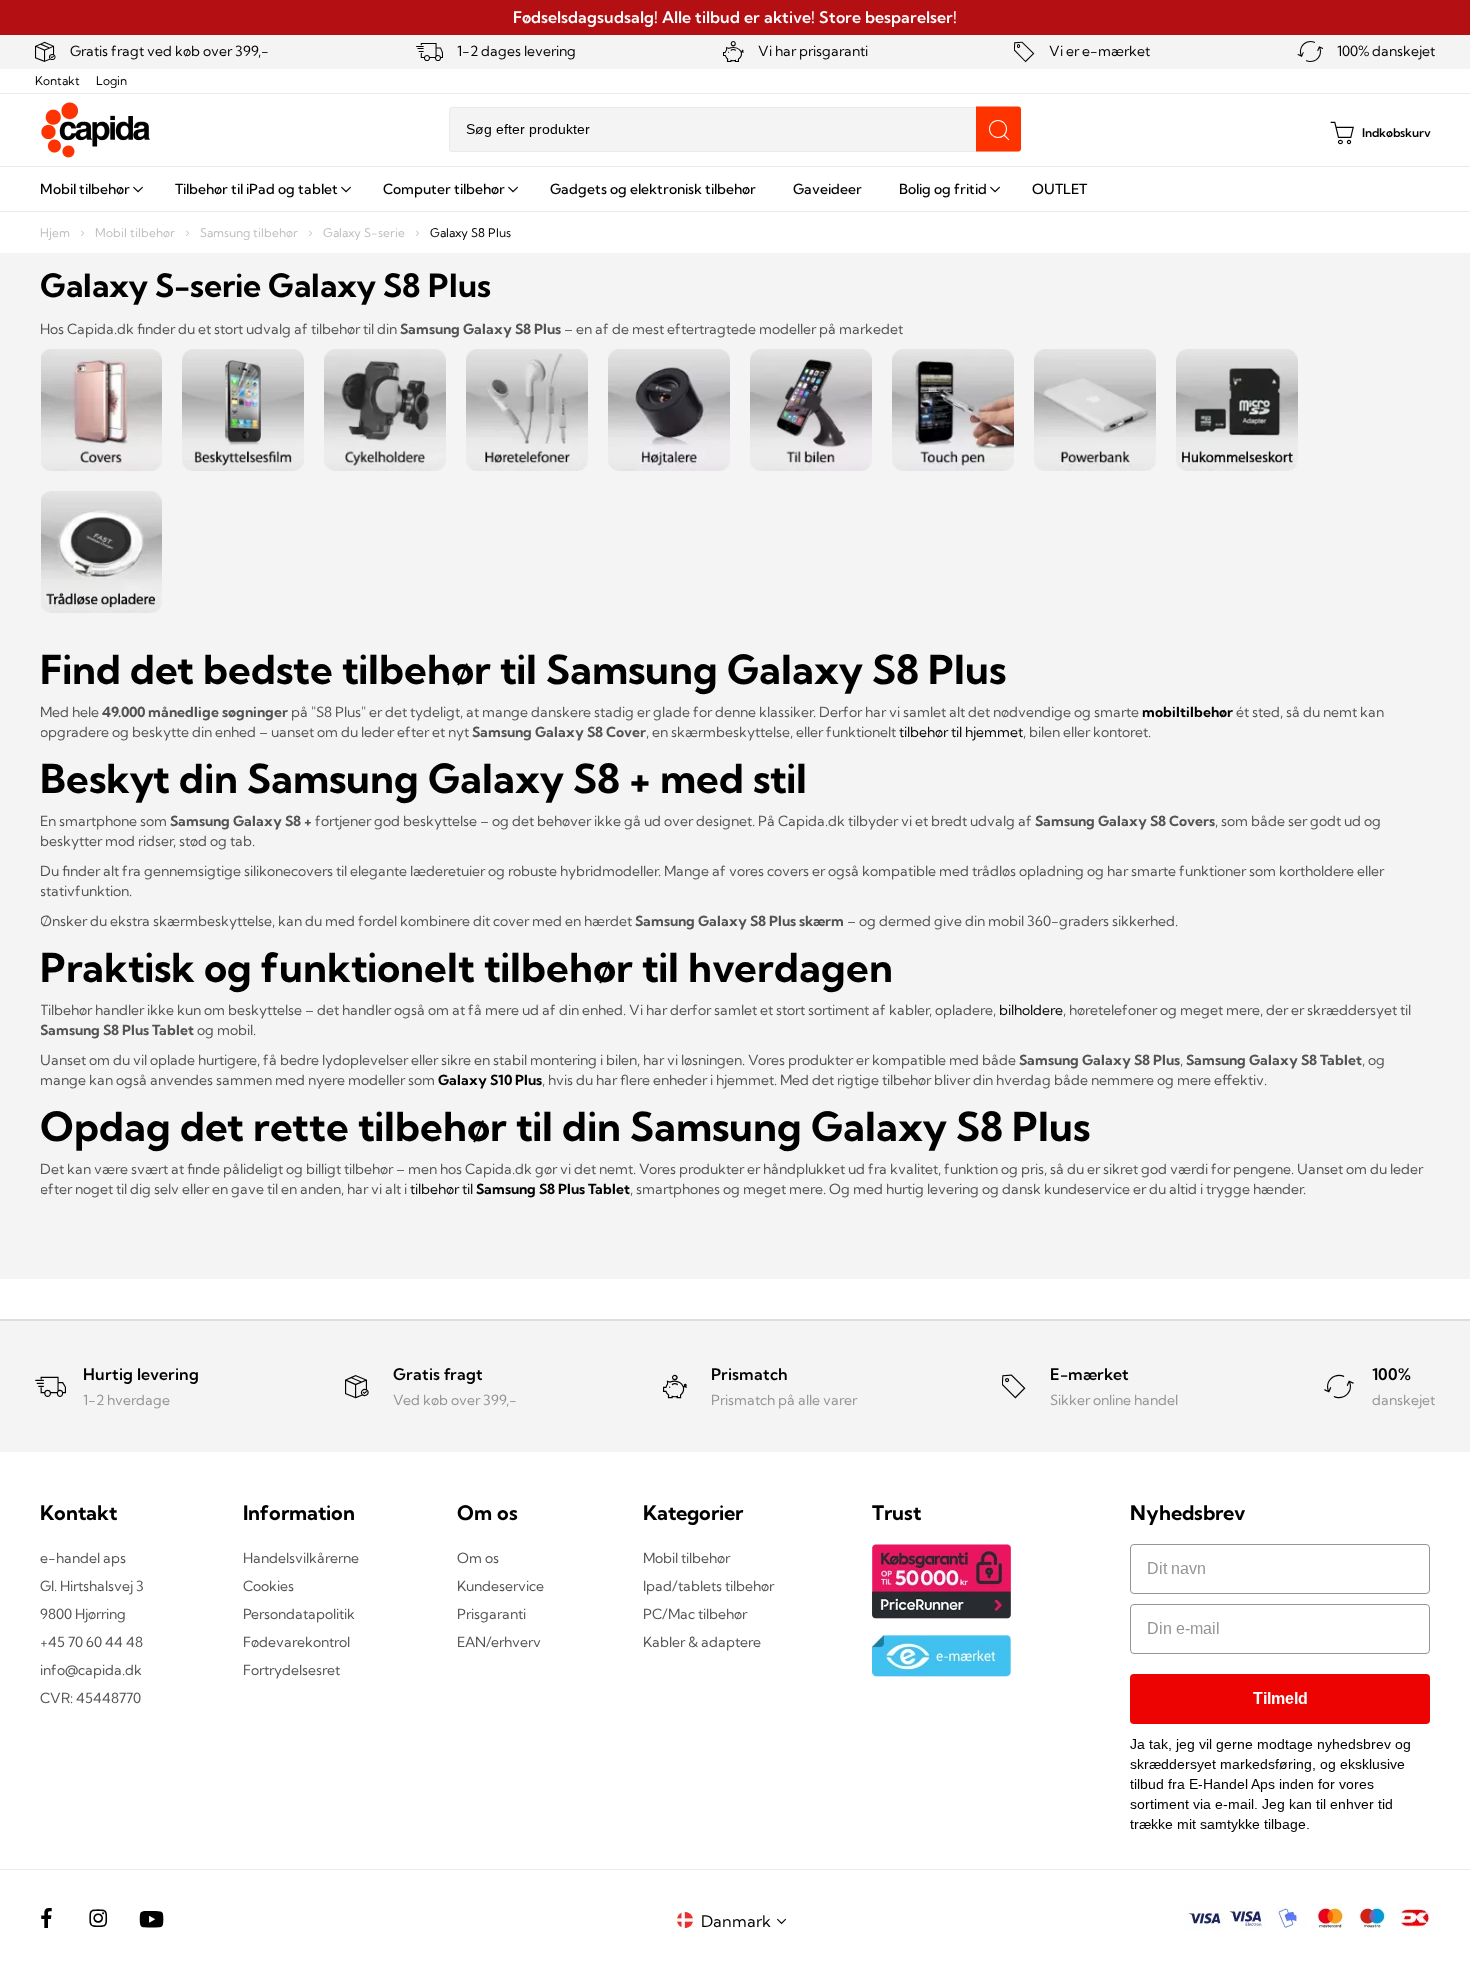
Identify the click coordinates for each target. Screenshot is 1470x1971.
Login (111, 80)
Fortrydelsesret (291, 1670)
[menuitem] (89, 189)
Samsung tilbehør (250, 232)
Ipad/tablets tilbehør (708, 1586)
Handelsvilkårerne (301, 1558)
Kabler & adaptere (702, 1642)
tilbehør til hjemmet (961, 732)
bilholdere (1031, 1010)
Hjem (56, 232)
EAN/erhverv (499, 1642)
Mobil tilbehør (136, 232)
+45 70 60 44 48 (91, 1642)
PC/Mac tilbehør (695, 1614)
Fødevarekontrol (296, 1642)
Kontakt (57, 80)
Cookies (268, 1586)
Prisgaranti (491, 1614)
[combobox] (735, 129)
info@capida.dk (91, 1670)
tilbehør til (520, 1189)
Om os (478, 1558)
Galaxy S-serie (365, 232)
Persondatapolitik (299, 1614)
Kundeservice (500, 1586)
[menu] (735, 189)
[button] (747, 1920)
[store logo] (96, 130)
